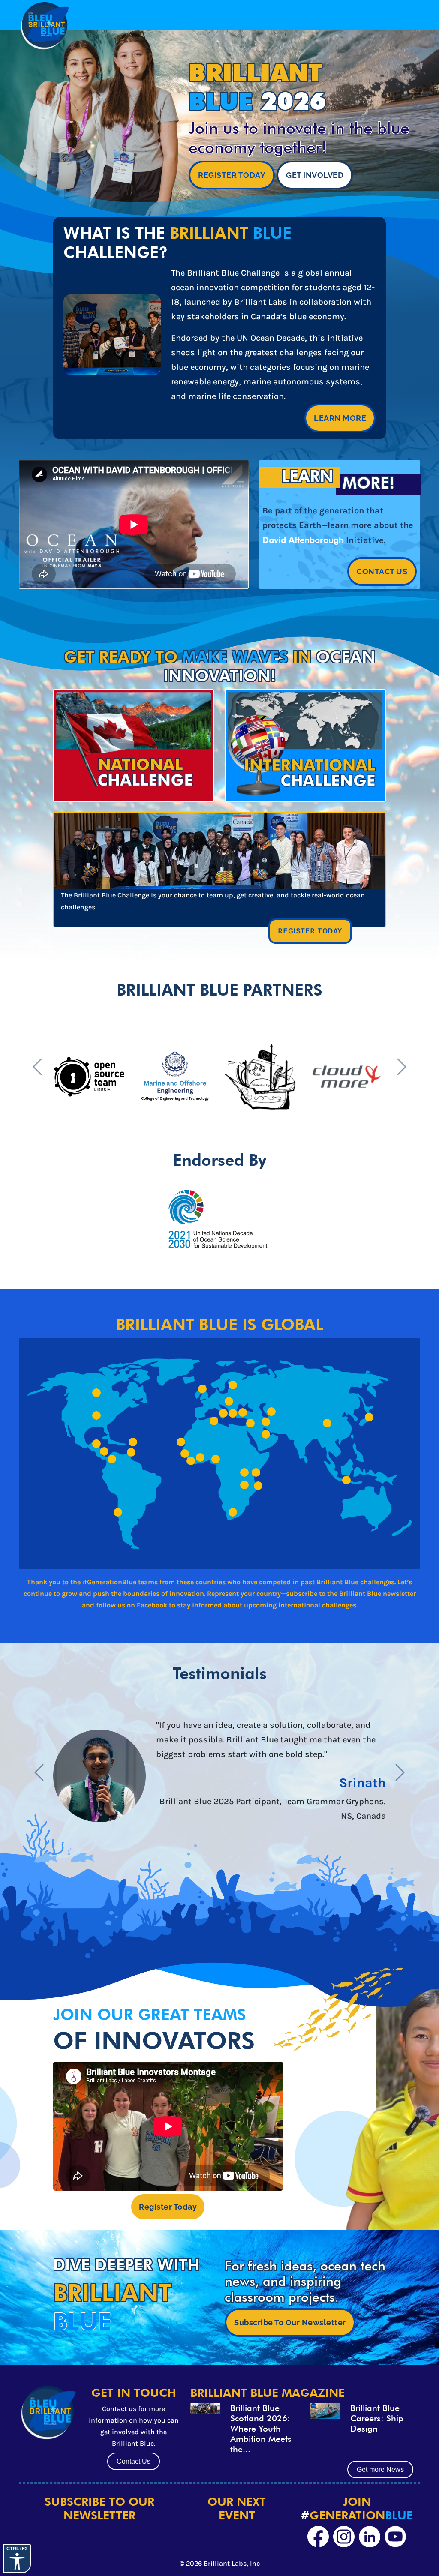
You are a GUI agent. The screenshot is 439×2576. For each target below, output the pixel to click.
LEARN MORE (340, 418)
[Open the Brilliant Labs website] (331, 1076)
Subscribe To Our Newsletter (290, 2323)
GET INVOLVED (315, 175)
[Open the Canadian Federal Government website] (103, 1076)
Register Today (168, 2207)
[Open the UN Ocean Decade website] (217, 1218)
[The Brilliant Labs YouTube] (395, 2537)
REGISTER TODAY (232, 175)
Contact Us (134, 2461)
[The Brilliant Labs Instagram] (344, 2537)
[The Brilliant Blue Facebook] (318, 2537)
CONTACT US (382, 571)
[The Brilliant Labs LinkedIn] (370, 2537)
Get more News (380, 2470)
